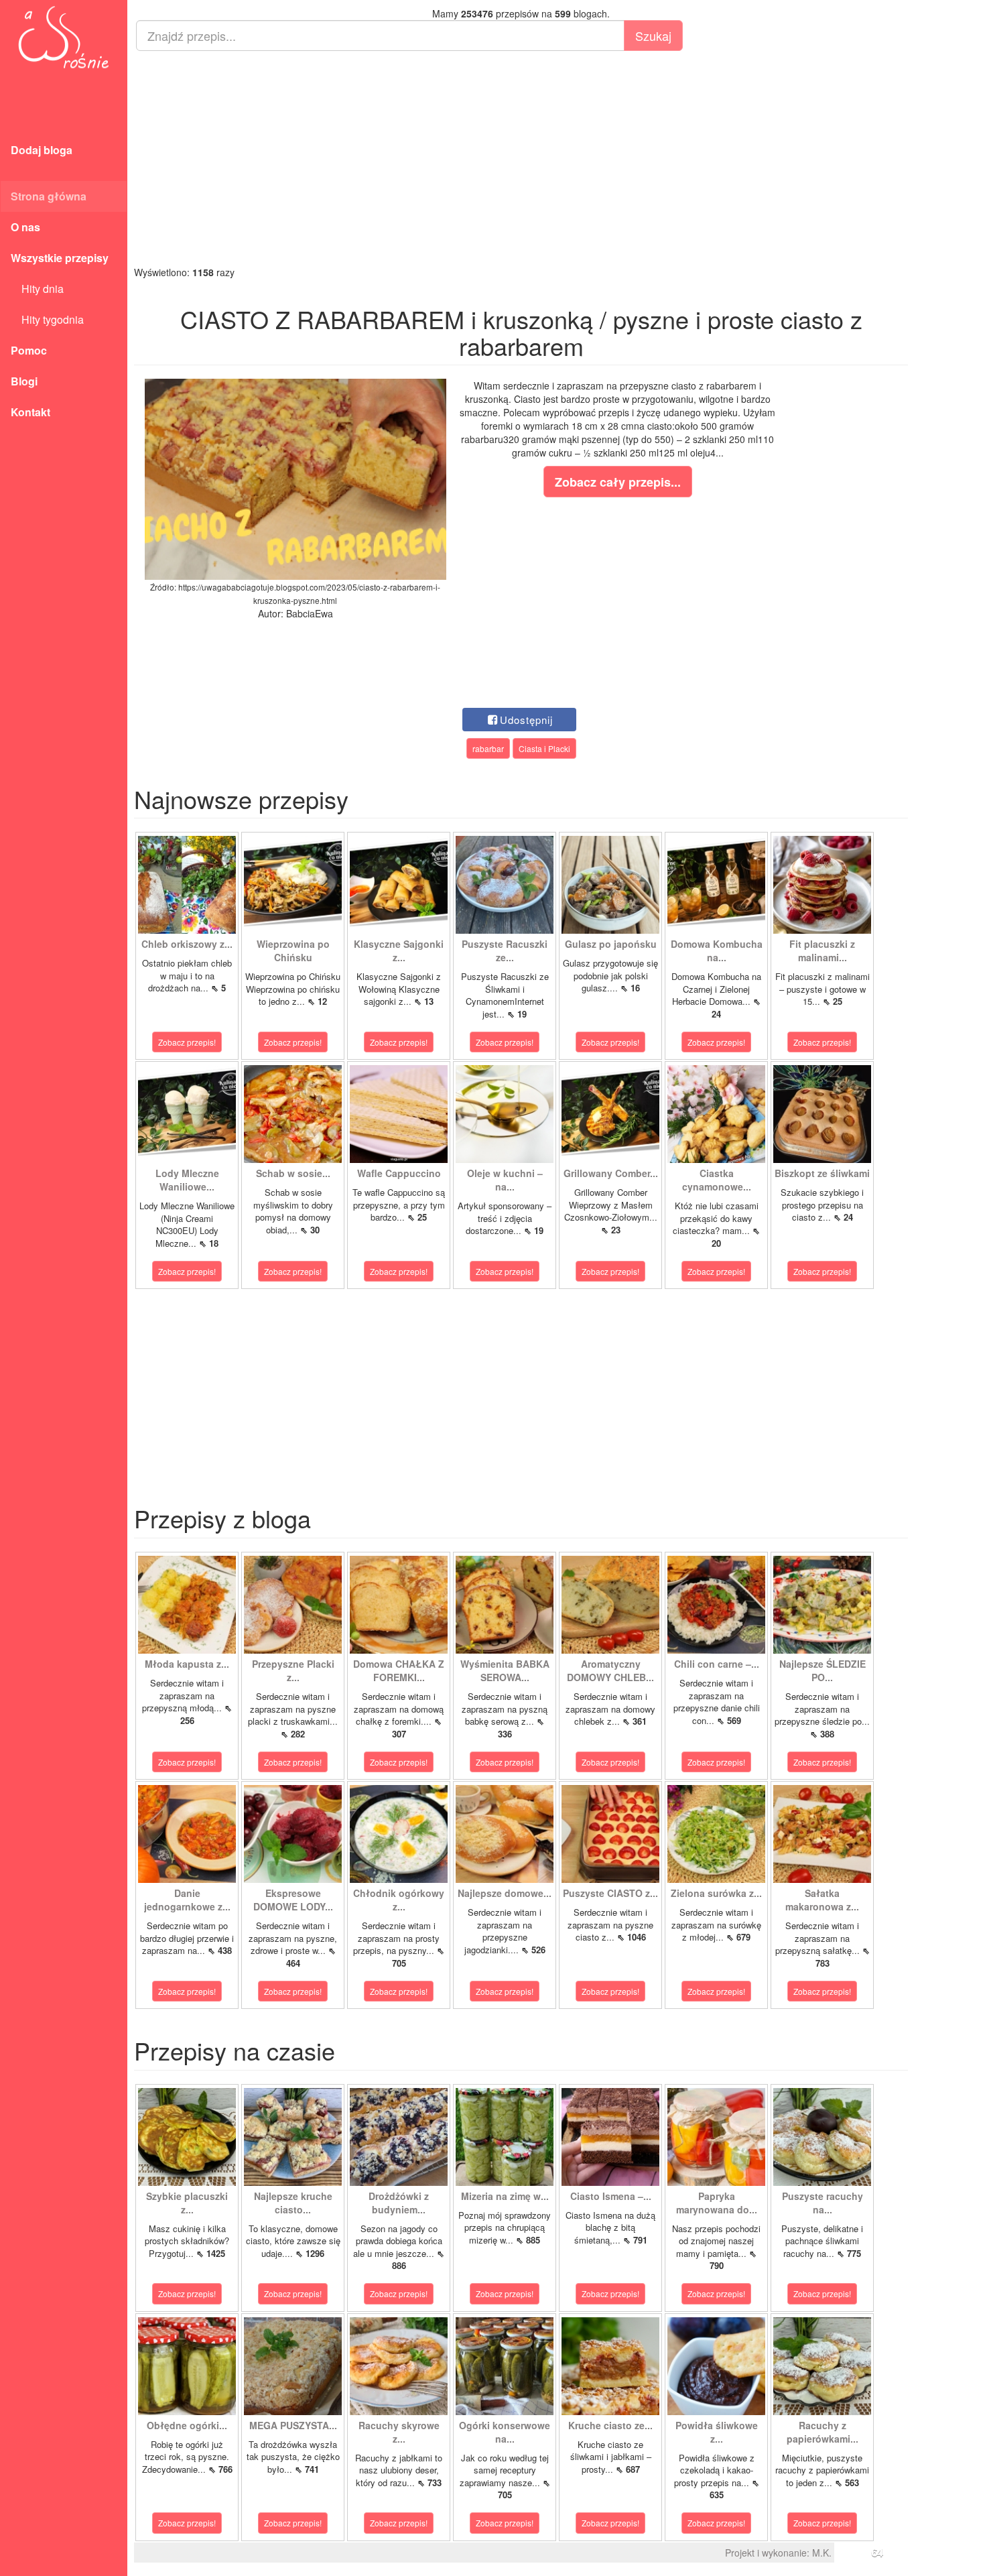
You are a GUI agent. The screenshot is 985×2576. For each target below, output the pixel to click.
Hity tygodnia (47, 319)
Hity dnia (37, 289)
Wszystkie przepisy (60, 258)
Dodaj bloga (42, 150)
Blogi (24, 381)
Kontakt (30, 412)
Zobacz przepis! (187, 1042)
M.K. (822, 2553)
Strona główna (49, 196)
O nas (25, 227)
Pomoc (29, 350)
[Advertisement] (521, 158)
